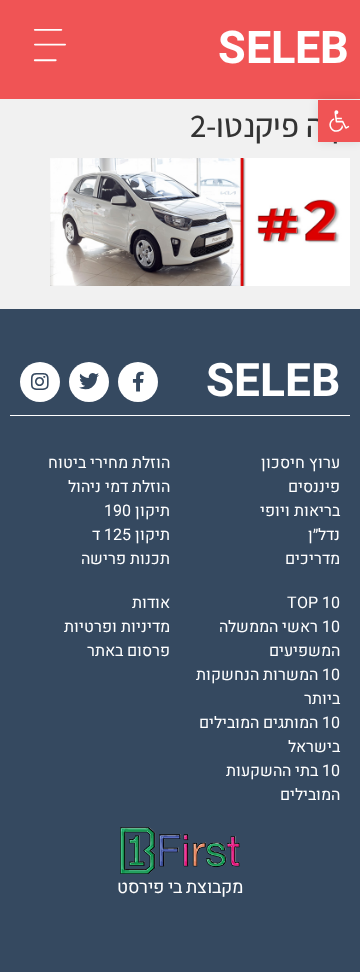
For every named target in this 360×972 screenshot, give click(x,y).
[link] (339, 121)
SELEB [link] (283, 49)
